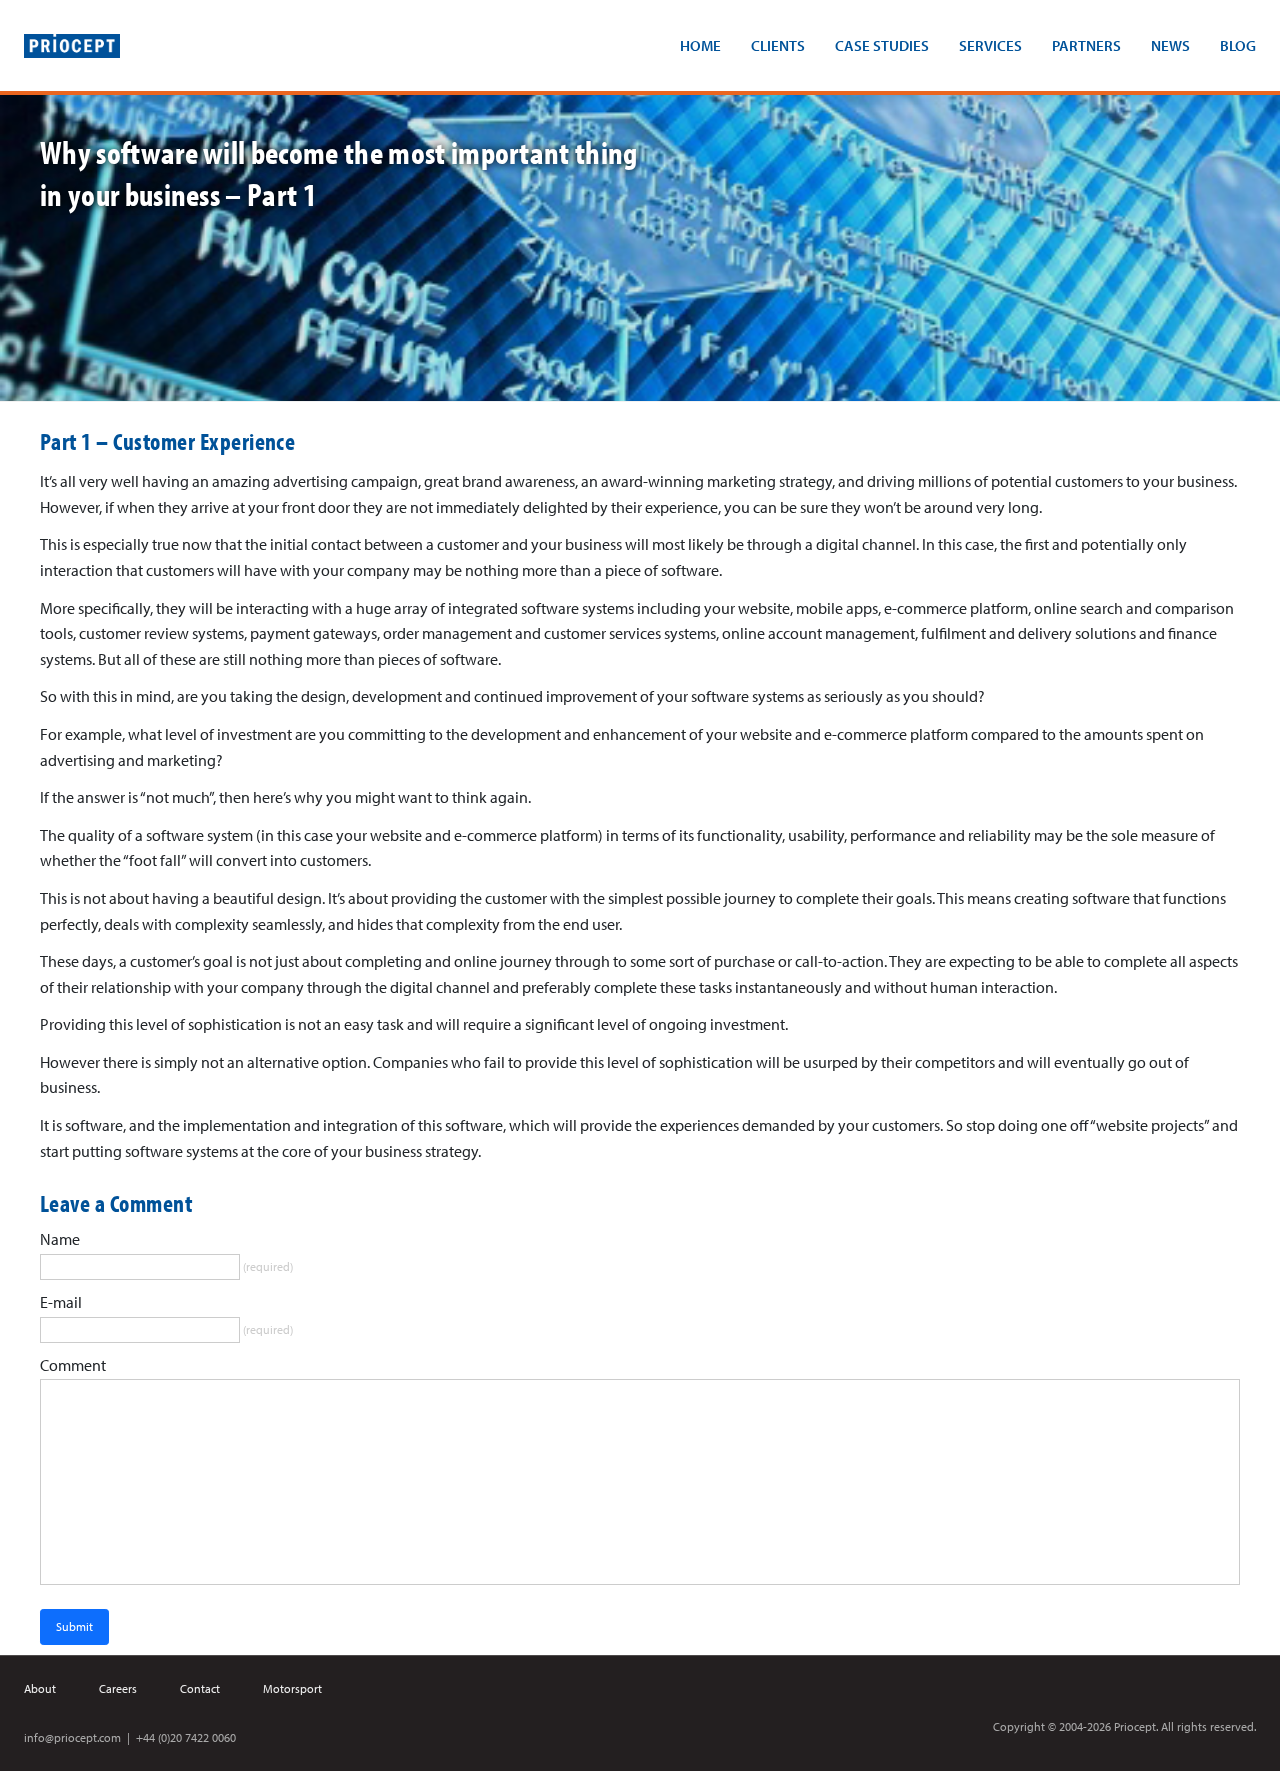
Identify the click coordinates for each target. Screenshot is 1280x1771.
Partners (1086, 45)
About (40, 1688)
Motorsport (292, 1688)
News (1170, 45)
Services (990, 45)
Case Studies (882, 45)
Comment (73, 1365)
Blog (1238, 45)
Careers (118, 1688)
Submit (74, 1626)
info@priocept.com (72, 1737)
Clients (778, 45)
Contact (200, 1688)
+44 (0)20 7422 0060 (186, 1737)
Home (700, 45)
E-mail (61, 1302)
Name (60, 1239)
